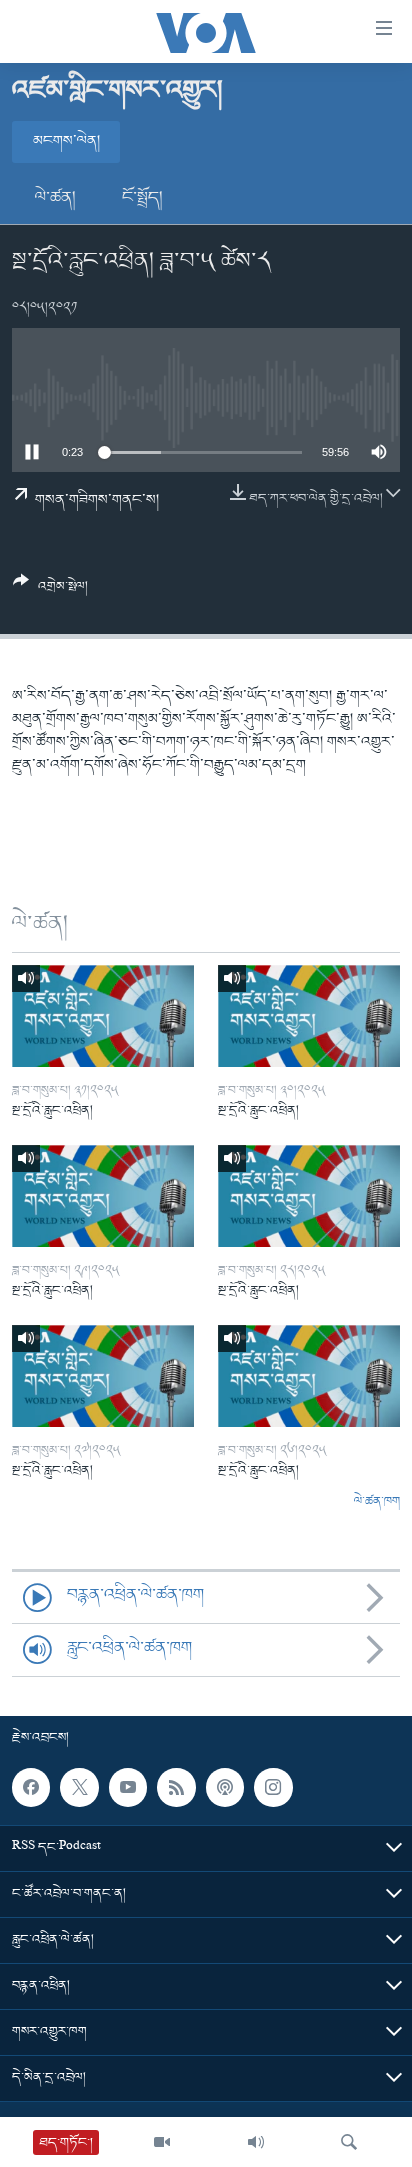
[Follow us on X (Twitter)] (79, 1787)
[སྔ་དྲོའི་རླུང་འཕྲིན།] (103, 1016)
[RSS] (176, 1787)
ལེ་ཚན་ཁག (377, 1502)
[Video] (162, 2142)
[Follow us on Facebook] (31, 1787)
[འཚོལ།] (349, 2142)
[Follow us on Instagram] (273, 1787)
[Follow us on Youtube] (128, 1787)
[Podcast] (225, 1787)
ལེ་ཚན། (55, 198)
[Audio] (256, 2142)
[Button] (50, 591)
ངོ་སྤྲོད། (142, 198)
